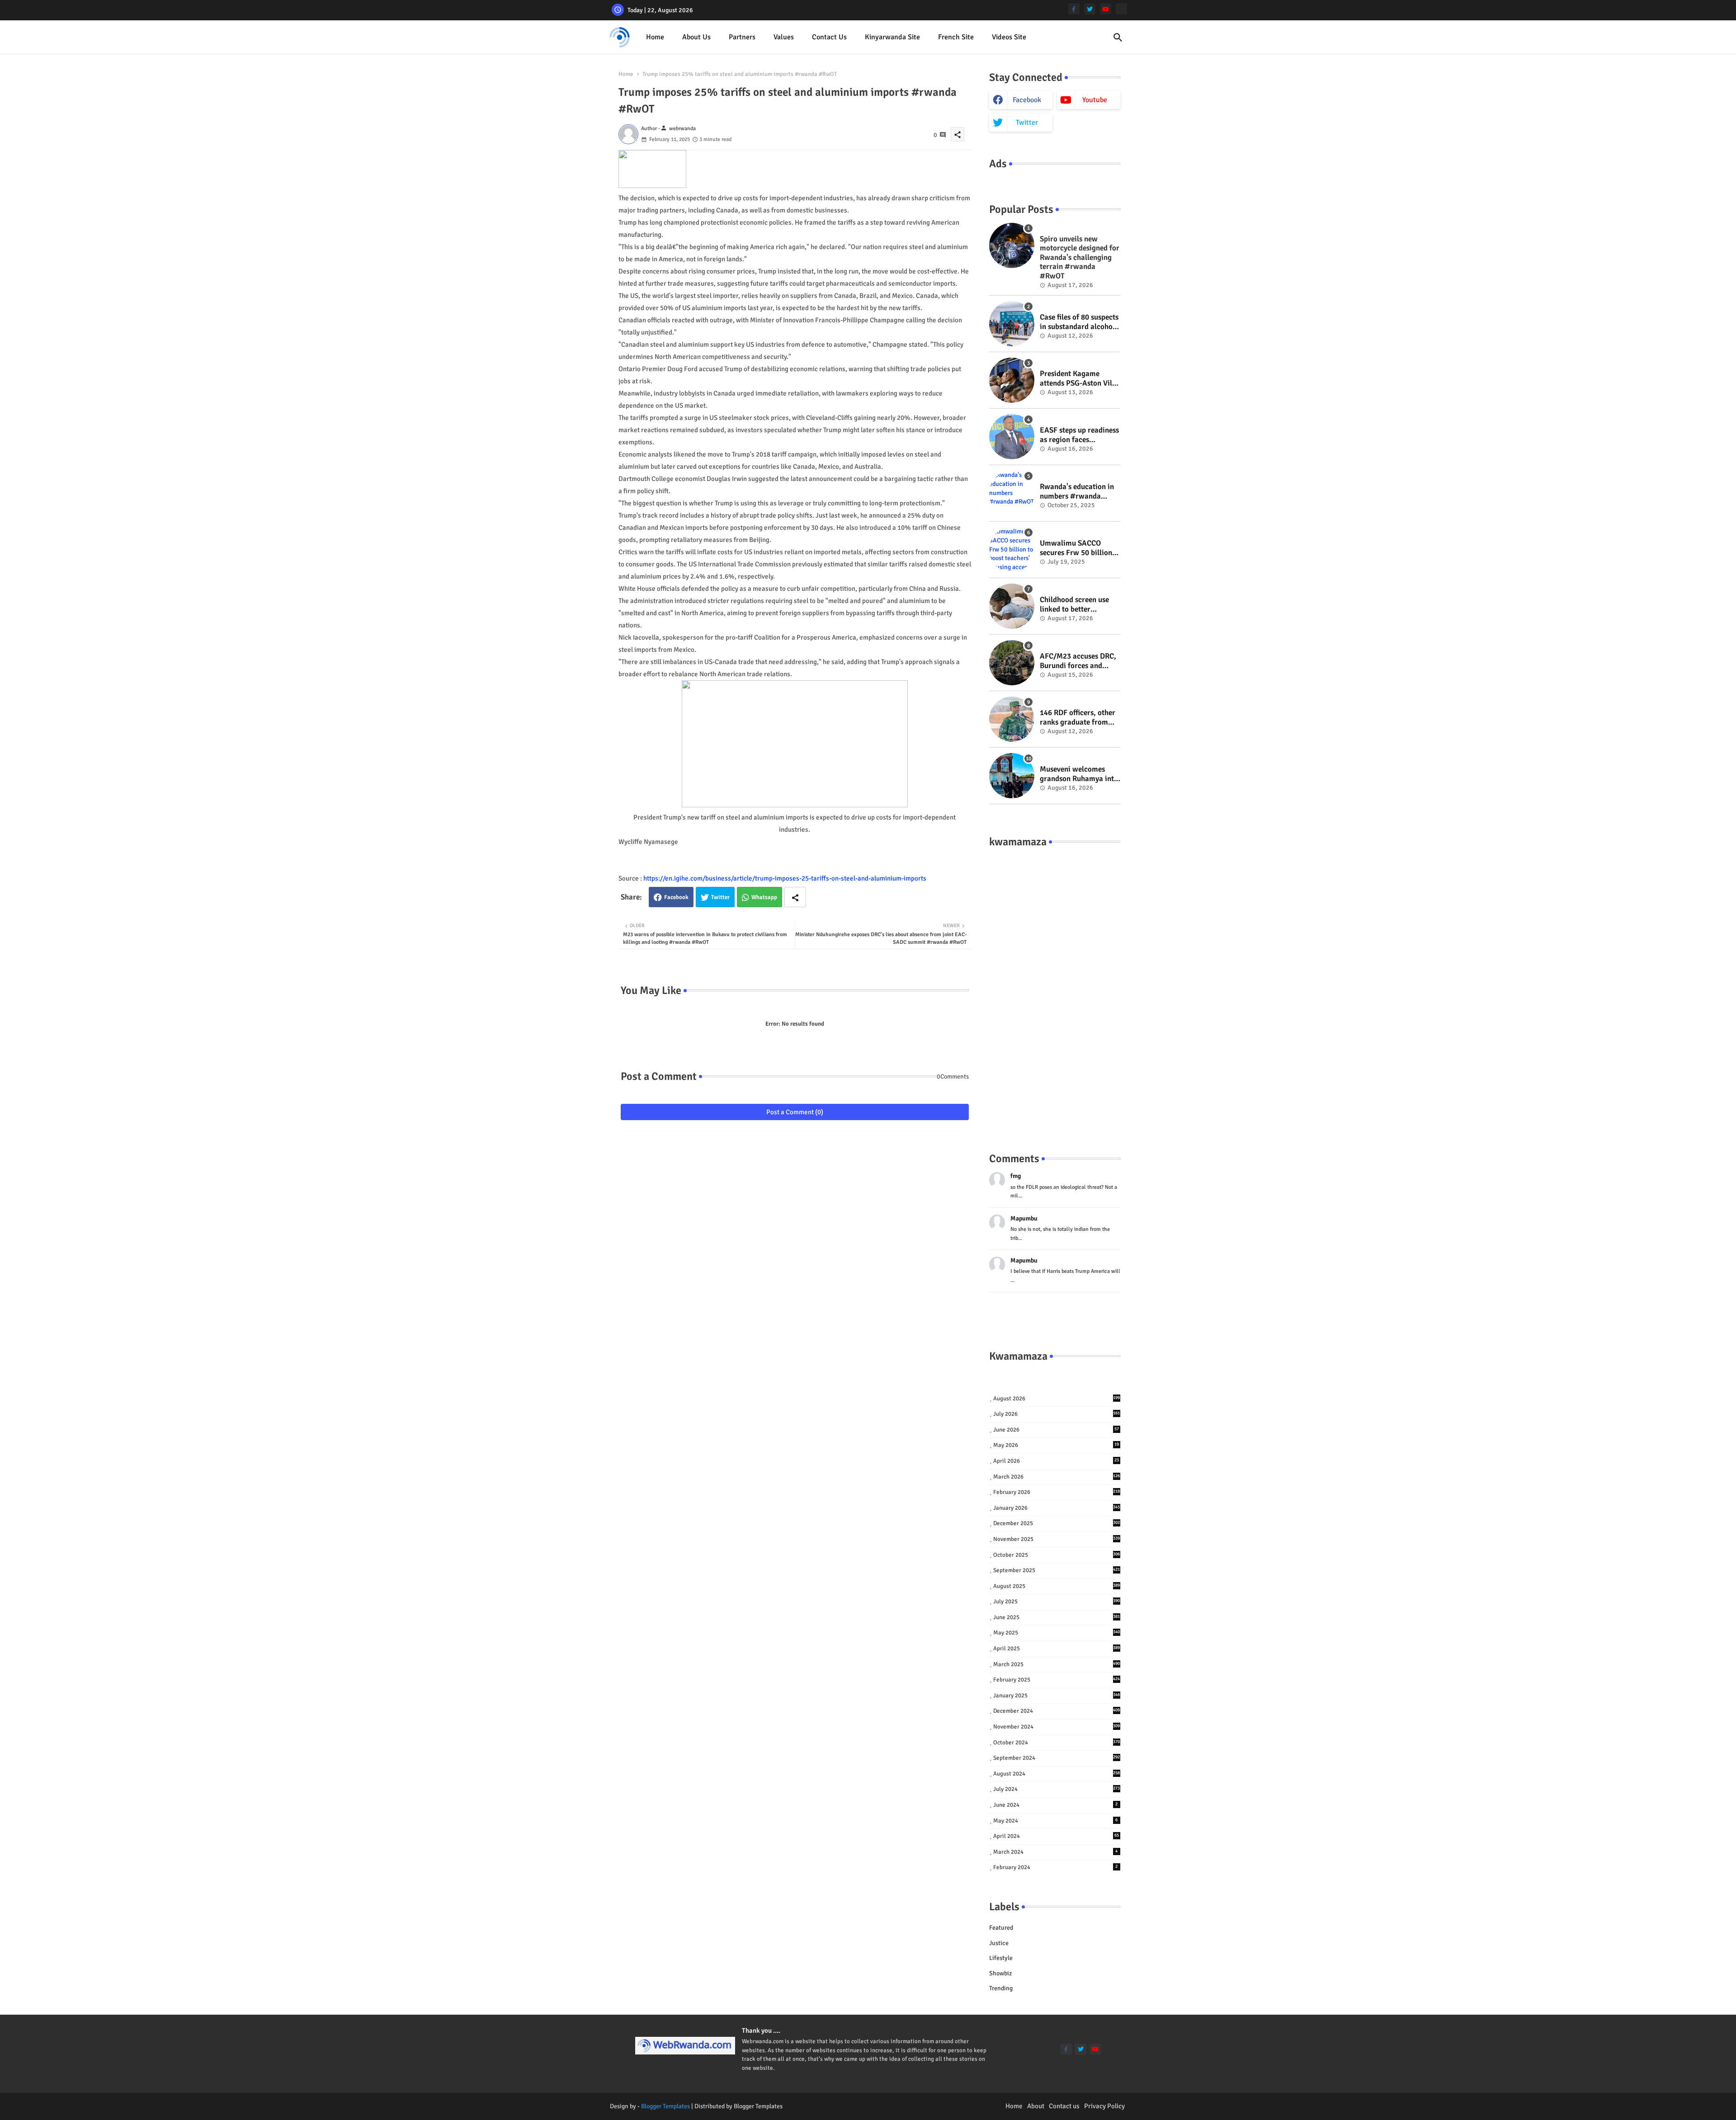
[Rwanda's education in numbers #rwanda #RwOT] (1012, 493)
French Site (956, 37)
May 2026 (1056, 1445)
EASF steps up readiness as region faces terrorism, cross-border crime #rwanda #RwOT (1079, 435)
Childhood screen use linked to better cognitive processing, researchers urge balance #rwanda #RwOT (1075, 605)
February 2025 (1057, 1680)
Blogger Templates (665, 2106)
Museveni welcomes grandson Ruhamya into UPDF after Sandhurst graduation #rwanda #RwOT (1079, 774)
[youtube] (1106, 9)
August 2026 (1057, 1399)
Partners (742, 37)
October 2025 (1057, 1555)
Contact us (829, 37)
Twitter (720, 897)
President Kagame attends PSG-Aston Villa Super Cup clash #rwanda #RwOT (1079, 379)
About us (696, 37)
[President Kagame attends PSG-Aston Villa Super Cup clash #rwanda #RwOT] (1012, 380)
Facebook (676, 897)
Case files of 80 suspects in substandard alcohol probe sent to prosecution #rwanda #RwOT (1079, 322)
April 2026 (1056, 1461)
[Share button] (795, 897)
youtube (1095, 100)
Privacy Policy (1104, 2106)
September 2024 (1057, 1758)
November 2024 (1057, 1727)
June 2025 (1057, 1617)
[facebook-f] (1074, 9)
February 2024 (1056, 1867)
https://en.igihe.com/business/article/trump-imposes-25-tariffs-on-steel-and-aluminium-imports (785, 878)
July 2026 (1057, 1414)
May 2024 (1056, 1821)
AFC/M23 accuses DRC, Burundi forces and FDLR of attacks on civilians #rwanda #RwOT (1078, 661)
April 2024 (1056, 1836)
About (1036, 2106)
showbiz (1000, 1973)
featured (1001, 1928)
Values (784, 37)
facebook (1027, 100)
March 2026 (1057, 1477)
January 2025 (1057, 1696)
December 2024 (1057, 1711)
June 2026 (1056, 1430)
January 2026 (1057, 1508)
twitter (1027, 122)
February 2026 (1057, 1492)
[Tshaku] (1121, 9)
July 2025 (1057, 1602)
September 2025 (1057, 1570)
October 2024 (1057, 1743)
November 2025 (1057, 1539)
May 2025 (1057, 1633)
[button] (1118, 38)
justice (999, 1943)
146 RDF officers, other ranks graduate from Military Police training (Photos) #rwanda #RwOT (1079, 718)
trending (1001, 1988)
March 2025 (1057, 1664)
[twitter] (1090, 9)
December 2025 (1057, 1523)
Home (655, 37)
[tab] (655, 37)
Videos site (1009, 37)
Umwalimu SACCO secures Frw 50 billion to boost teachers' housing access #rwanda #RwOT (1076, 548)
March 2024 (1056, 1852)
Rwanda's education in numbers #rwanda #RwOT (1077, 492)
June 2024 (1056, 1805)
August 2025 (1057, 1586)
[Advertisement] (1055, 991)
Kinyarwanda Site (892, 37)
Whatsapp (764, 897)
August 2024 (1057, 1774)
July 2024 (1057, 1789)
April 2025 (1057, 1649)
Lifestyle (1001, 1958)
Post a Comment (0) (795, 1112)
